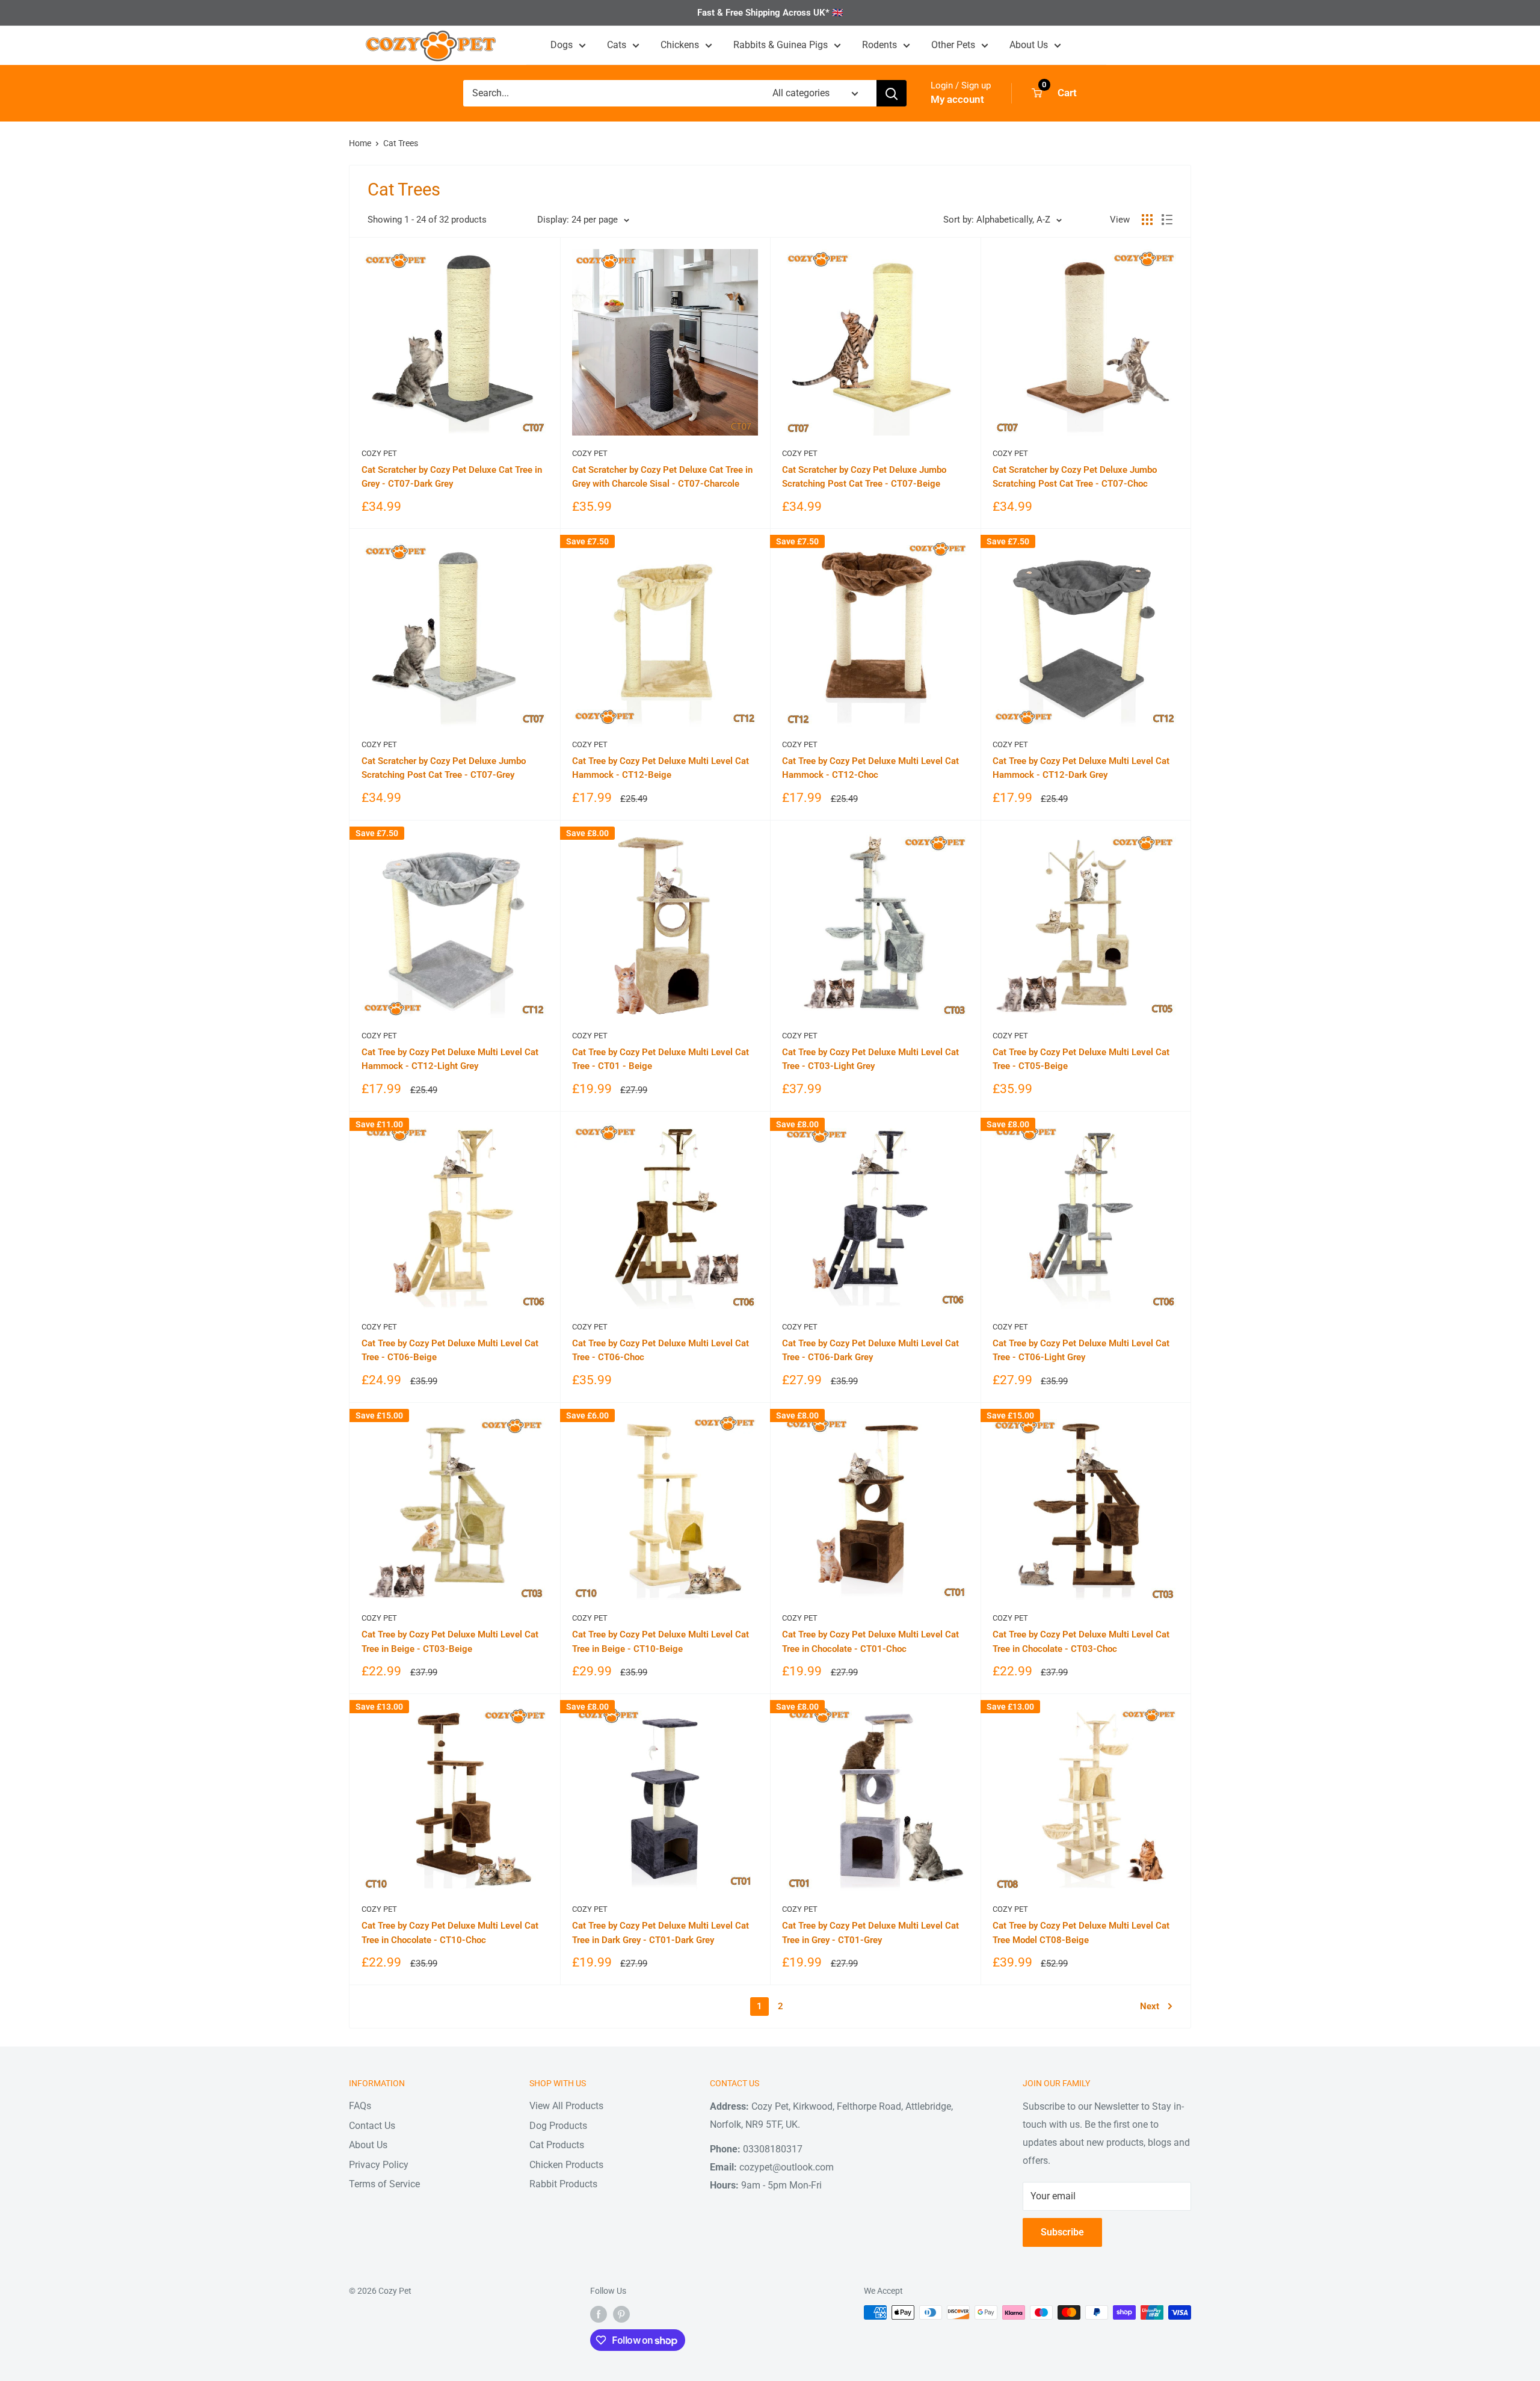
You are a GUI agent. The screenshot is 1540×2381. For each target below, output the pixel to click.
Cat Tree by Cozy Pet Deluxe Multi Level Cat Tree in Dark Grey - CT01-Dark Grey (661, 1933)
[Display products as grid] (1147, 220)
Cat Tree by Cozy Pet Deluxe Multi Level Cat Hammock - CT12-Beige (661, 768)
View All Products (566, 2106)
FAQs (360, 2106)
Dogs (562, 45)
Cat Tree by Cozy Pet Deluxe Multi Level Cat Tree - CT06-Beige (450, 1350)
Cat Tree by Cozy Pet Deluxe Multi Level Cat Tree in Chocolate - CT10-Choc (450, 1933)
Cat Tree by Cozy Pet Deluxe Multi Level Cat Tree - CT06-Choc (661, 1350)
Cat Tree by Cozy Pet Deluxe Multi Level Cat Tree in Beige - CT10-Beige (661, 1641)
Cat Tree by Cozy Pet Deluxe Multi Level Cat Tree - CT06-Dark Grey (870, 1350)
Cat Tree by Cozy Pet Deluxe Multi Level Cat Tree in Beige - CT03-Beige (450, 1641)
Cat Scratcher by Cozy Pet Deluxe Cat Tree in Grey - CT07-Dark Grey (452, 477)
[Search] (892, 93)
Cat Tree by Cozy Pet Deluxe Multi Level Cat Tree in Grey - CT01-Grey (870, 1933)
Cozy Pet (379, 453)
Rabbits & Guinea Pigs (781, 45)
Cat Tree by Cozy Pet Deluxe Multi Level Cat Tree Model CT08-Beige (1081, 1933)
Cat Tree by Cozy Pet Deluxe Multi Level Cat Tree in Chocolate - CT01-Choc (870, 1641)
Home (360, 143)
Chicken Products (566, 2165)
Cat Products (557, 2145)
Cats (617, 45)
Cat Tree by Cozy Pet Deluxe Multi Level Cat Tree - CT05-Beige (1081, 1059)
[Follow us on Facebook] (599, 2314)
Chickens (680, 45)
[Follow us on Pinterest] (621, 2314)
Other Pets (953, 45)
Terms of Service (384, 2184)
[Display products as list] (1167, 220)
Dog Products (558, 2126)
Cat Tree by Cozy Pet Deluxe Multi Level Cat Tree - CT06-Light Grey (1081, 1350)
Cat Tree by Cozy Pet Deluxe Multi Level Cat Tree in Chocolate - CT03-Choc (1081, 1641)
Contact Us (372, 2126)
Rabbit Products (563, 2184)
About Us (1029, 45)
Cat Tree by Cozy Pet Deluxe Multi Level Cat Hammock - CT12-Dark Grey (1081, 768)
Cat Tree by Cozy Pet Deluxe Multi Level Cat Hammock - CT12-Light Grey (450, 1059)
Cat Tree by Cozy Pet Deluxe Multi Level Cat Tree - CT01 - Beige (661, 1059)
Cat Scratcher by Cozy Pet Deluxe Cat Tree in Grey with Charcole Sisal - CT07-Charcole (662, 477)
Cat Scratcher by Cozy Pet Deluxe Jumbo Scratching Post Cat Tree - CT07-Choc (1075, 477)
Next (1150, 2006)
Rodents (879, 45)
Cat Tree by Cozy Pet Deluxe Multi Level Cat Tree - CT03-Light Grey (870, 1059)
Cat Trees (401, 143)
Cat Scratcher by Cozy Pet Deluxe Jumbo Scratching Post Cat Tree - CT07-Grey (444, 768)
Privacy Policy (379, 2165)
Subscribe (1062, 2232)
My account (957, 99)
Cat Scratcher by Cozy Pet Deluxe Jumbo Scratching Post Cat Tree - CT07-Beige (864, 477)
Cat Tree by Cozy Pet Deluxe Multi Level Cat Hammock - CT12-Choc (870, 768)
